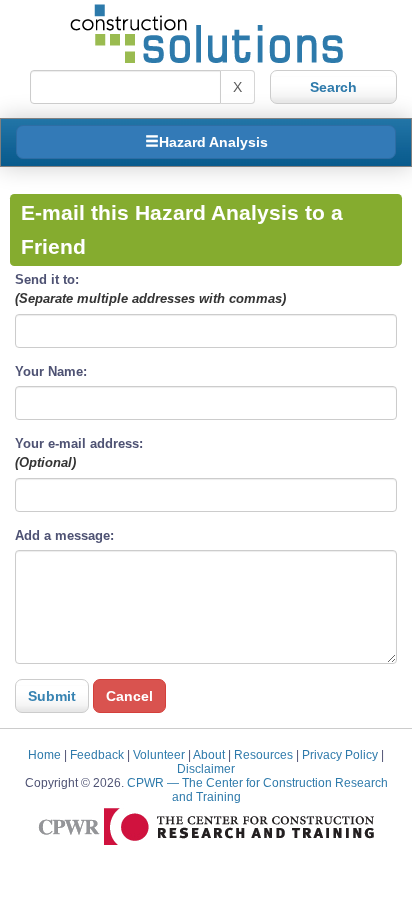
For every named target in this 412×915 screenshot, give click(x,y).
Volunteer (159, 754)
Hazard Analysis (213, 142)
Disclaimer (206, 768)
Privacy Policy (340, 754)
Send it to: (150, 289)
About (209, 754)
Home (44, 754)
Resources (263, 754)
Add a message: (64, 535)
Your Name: (51, 371)
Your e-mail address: (79, 453)
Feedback (97, 754)
